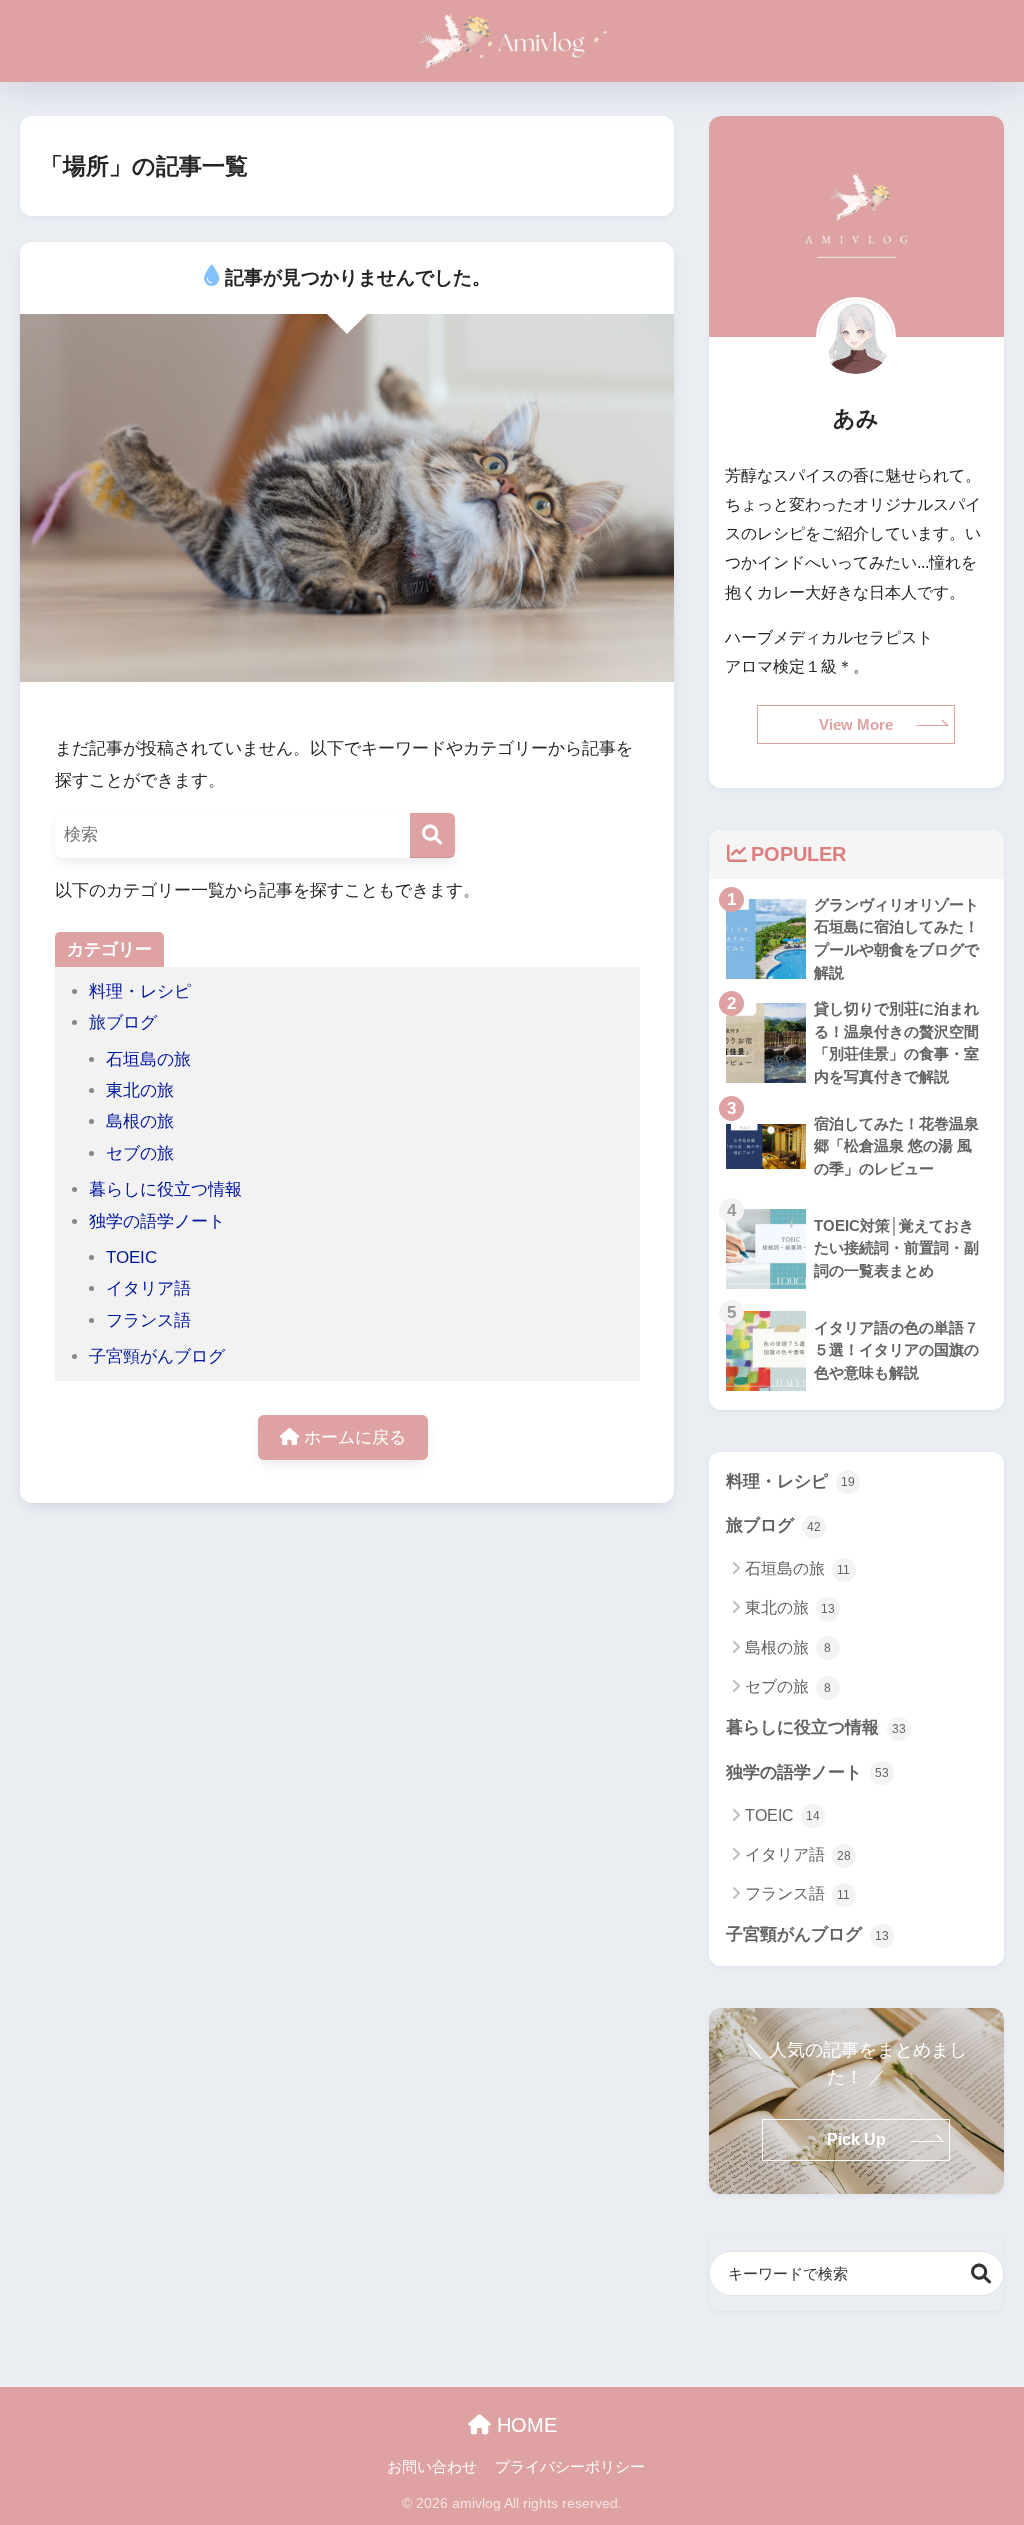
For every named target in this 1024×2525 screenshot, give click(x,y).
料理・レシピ (140, 991)
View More (856, 724)
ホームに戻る (352, 1437)
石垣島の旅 (148, 1059)
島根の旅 (140, 1121)
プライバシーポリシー (570, 2467)
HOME (524, 2425)
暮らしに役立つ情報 (165, 1189)
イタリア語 (148, 1288)
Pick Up (856, 2139)
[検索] (432, 835)
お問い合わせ (432, 2467)
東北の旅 (140, 1090)
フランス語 (148, 1320)
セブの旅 (140, 1153)
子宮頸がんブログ (157, 1356)
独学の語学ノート (157, 1221)
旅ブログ (123, 1022)
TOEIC (131, 1257)
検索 (981, 2273)
